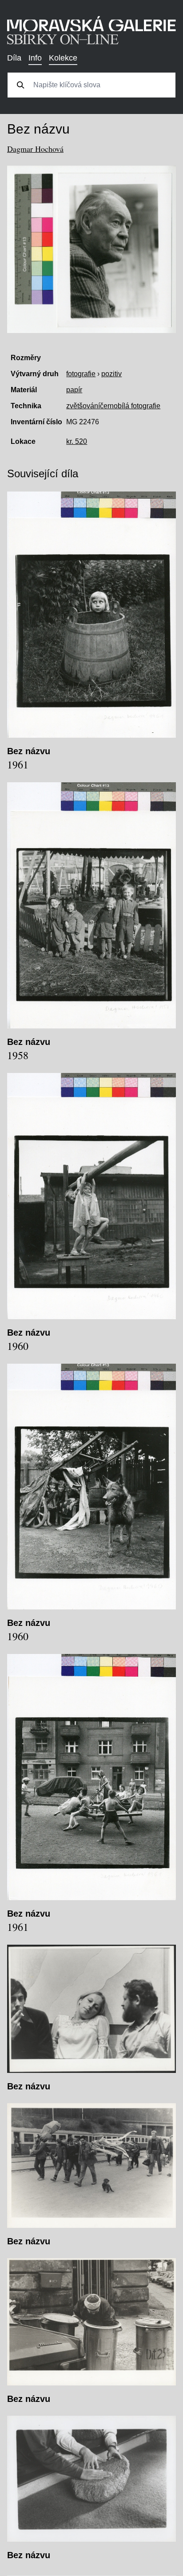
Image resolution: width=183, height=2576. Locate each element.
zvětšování (83, 406)
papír (74, 390)
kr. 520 (77, 441)
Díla (14, 58)
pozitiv (111, 374)
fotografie (81, 374)
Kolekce (63, 58)
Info (35, 58)
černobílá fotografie (130, 406)
